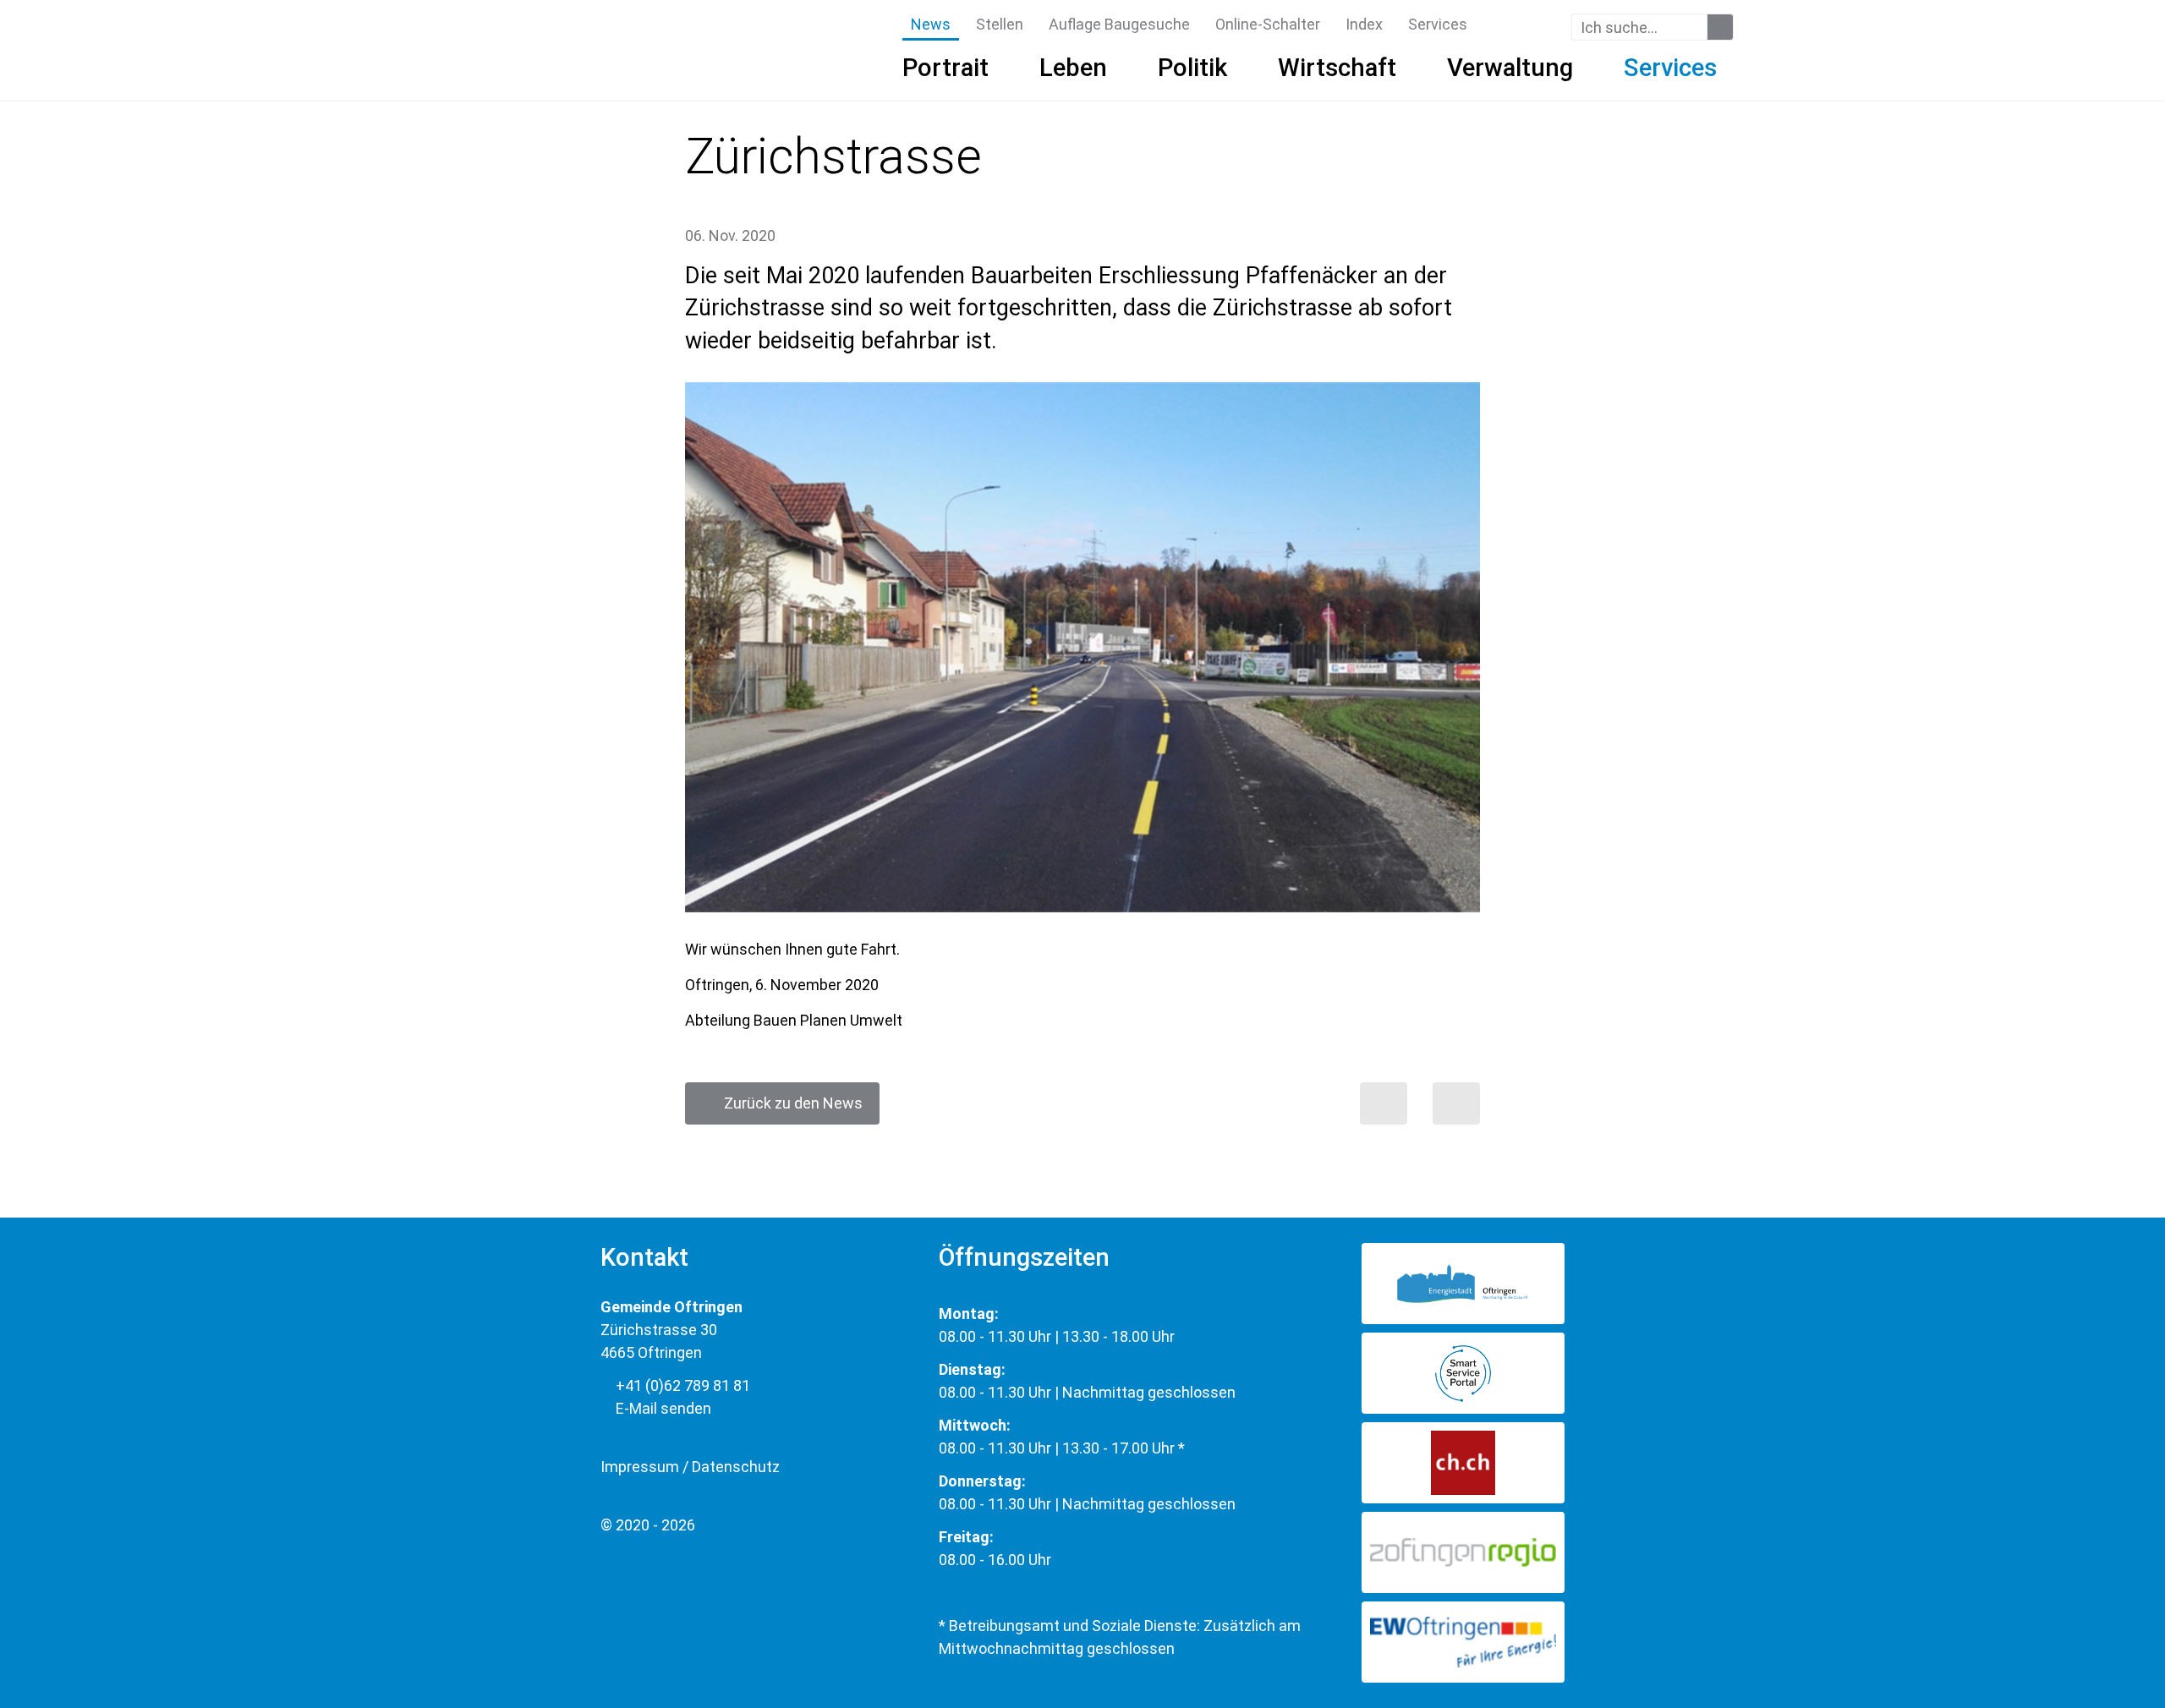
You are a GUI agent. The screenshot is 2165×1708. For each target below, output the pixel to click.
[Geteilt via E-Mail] (1456, 1103)
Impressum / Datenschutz (690, 1467)
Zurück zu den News (788, 1103)
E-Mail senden (662, 1408)
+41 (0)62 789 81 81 (681, 1385)
